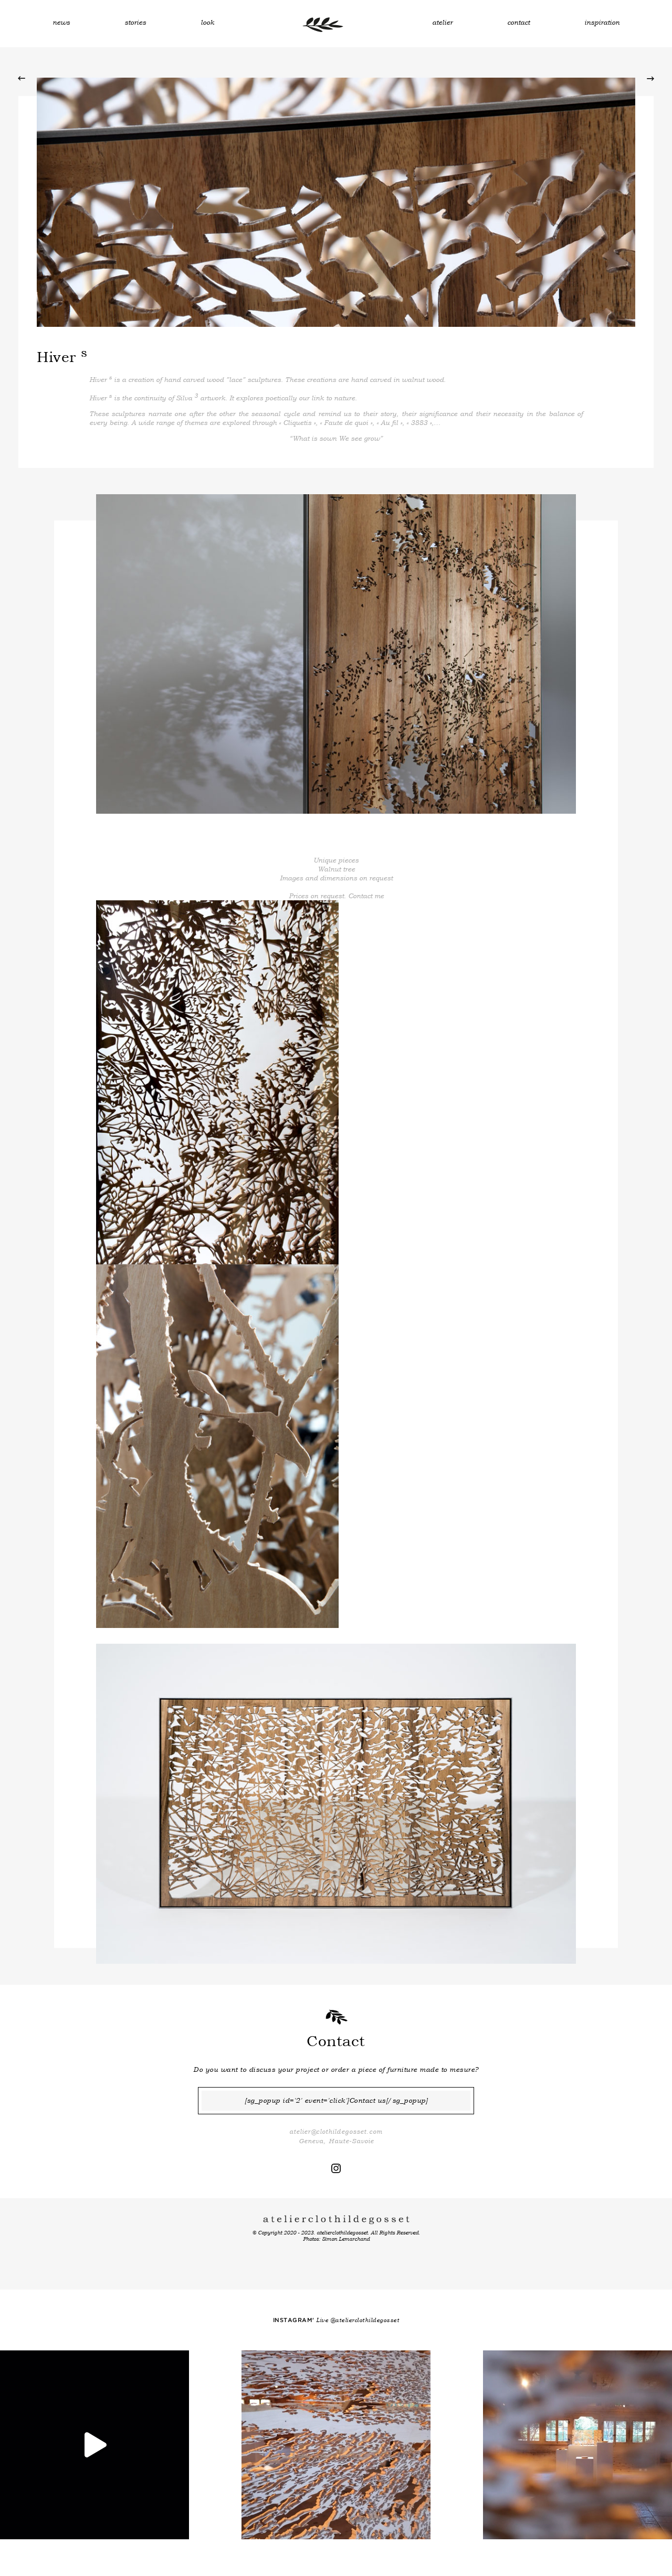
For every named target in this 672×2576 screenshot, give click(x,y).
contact (518, 22)
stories (135, 22)
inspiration (602, 22)
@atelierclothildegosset (365, 2320)
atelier (442, 22)
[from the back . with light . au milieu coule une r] (336, 2445)
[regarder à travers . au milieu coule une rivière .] (577, 2445)
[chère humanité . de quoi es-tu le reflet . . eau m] (94, 2445)
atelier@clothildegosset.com (336, 2132)
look (207, 22)
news (61, 22)
